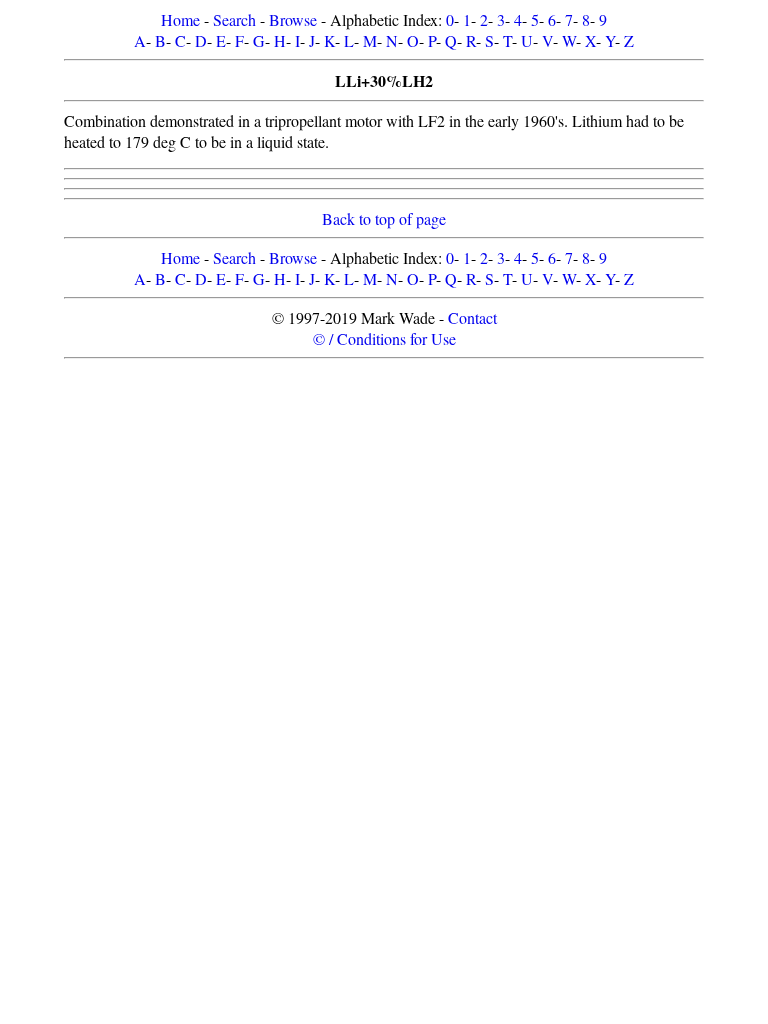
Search (234, 19)
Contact (472, 317)
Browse (293, 19)
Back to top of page (384, 218)
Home (180, 19)
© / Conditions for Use (384, 338)
